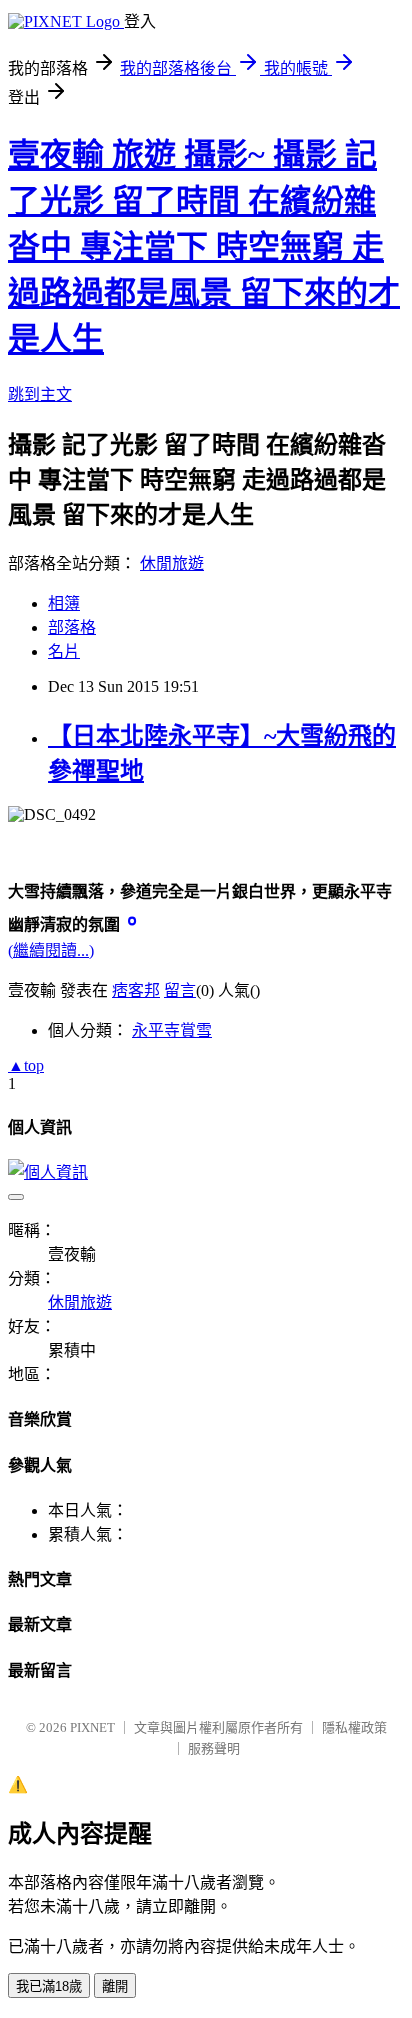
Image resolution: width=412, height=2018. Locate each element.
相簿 (64, 603)
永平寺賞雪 (172, 1030)
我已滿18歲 (49, 1986)
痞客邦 (136, 990)
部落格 (72, 627)
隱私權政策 (354, 1727)
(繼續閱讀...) (51, 950)
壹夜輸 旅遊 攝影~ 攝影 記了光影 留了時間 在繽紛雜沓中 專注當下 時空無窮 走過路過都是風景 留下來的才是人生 (204, 247)
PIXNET (92, 1727)
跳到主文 (40, 394)
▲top (26, 1065)
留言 (180, 990)
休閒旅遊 (172, 563)
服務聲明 (214, 1748)
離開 (115, 1986)
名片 (64, 651)
